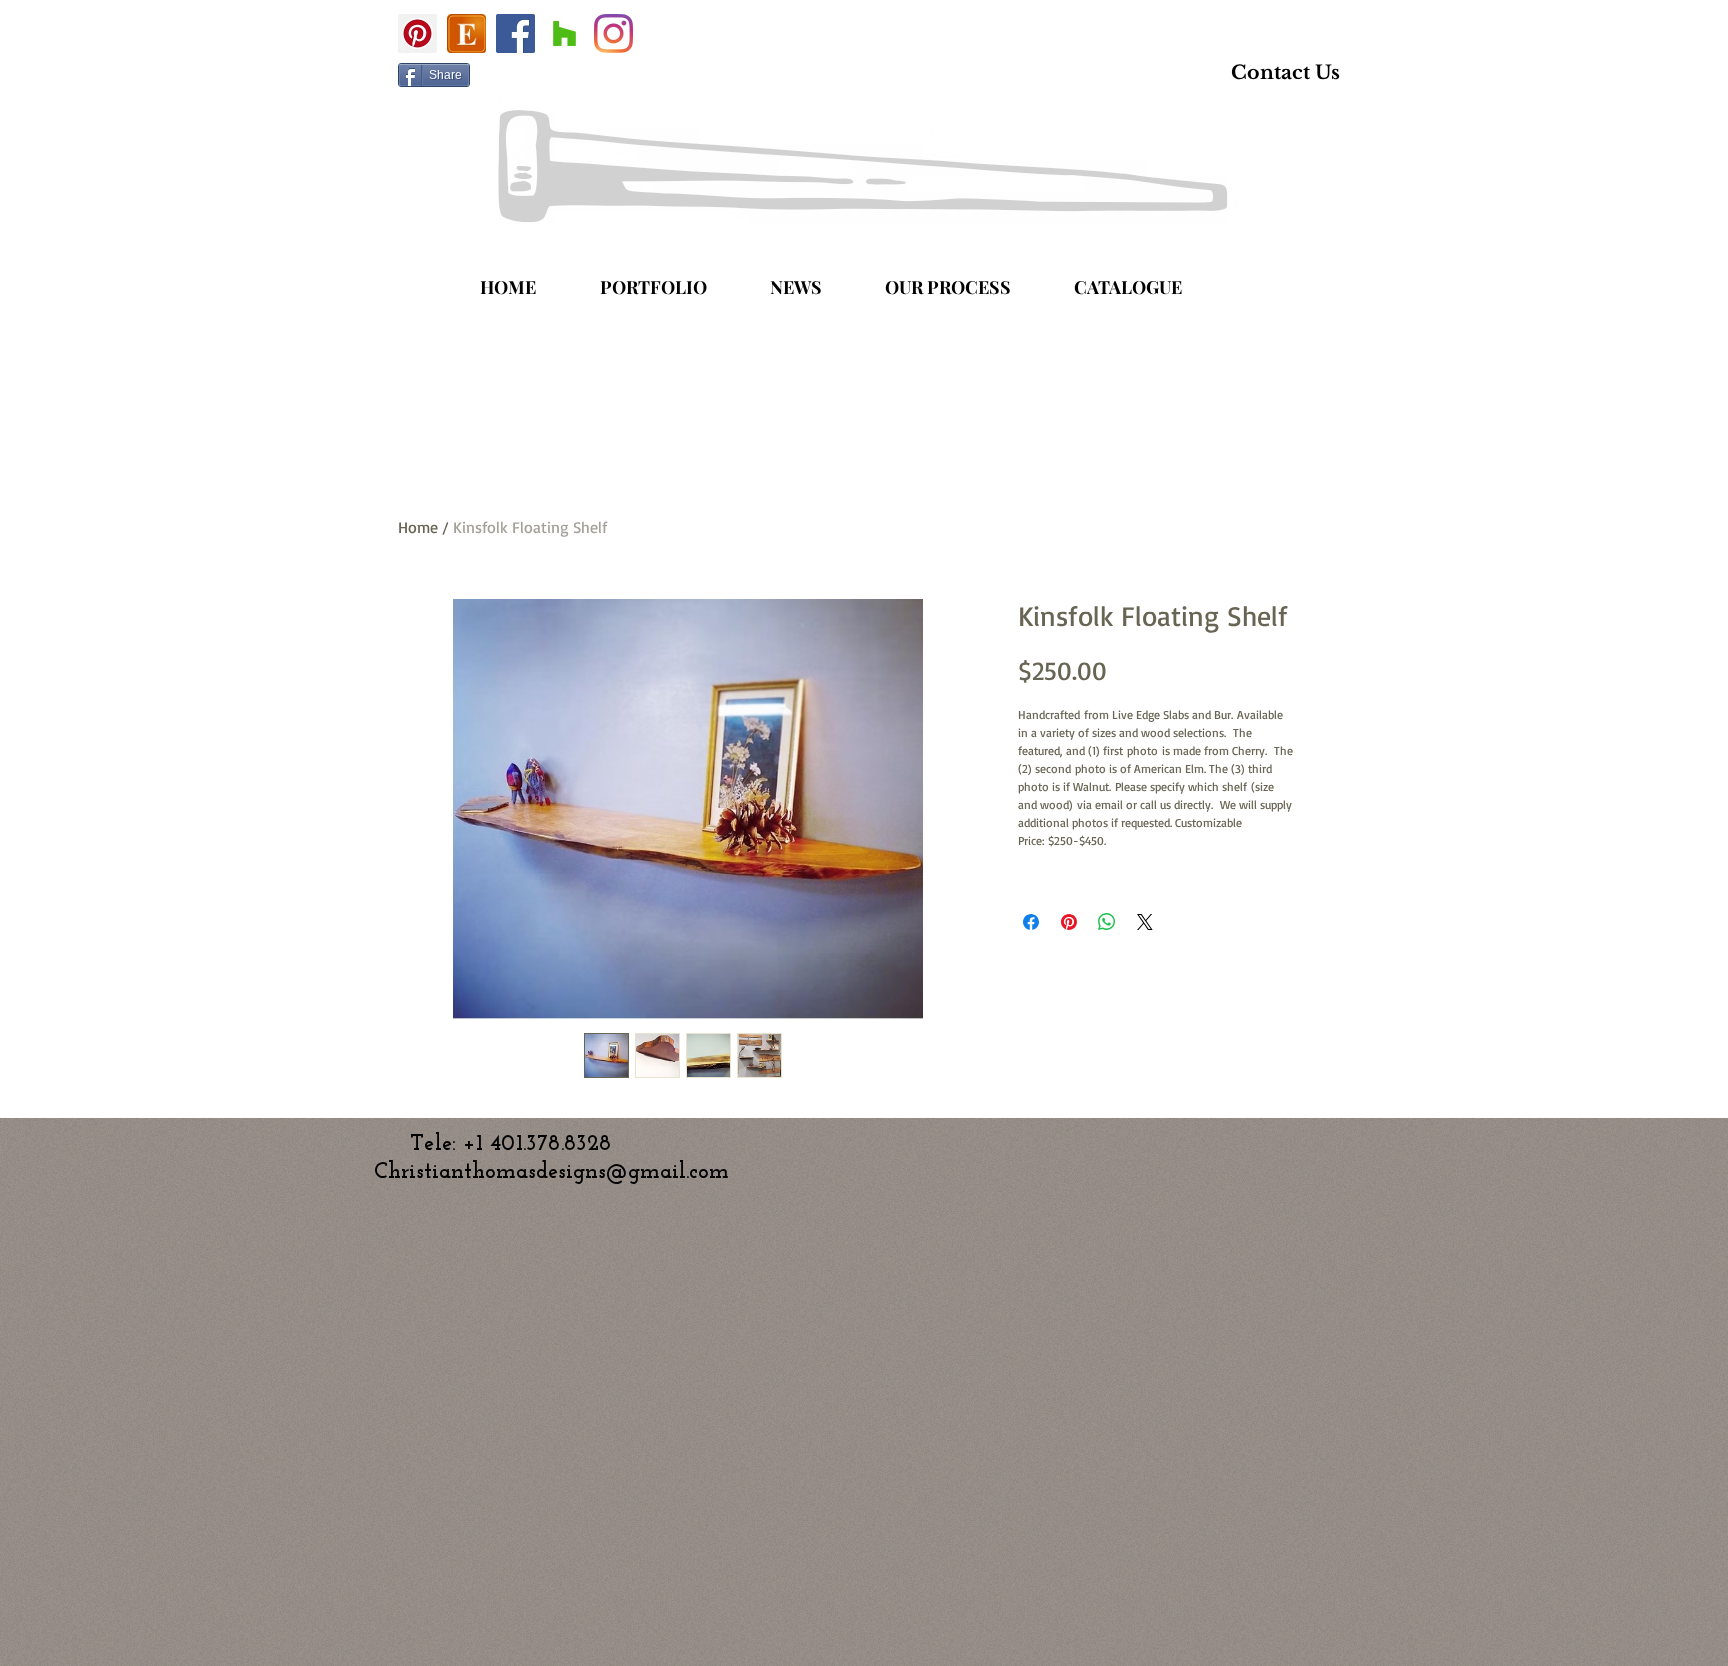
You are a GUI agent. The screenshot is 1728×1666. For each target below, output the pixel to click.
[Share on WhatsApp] (1107, 922)
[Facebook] (515, 33)
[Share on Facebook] (1031, 922)
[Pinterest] (417, 33)
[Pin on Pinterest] (1069, 922)
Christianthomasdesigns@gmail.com (551, 1172)
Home (418, 527)
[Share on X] (1145, 922)
